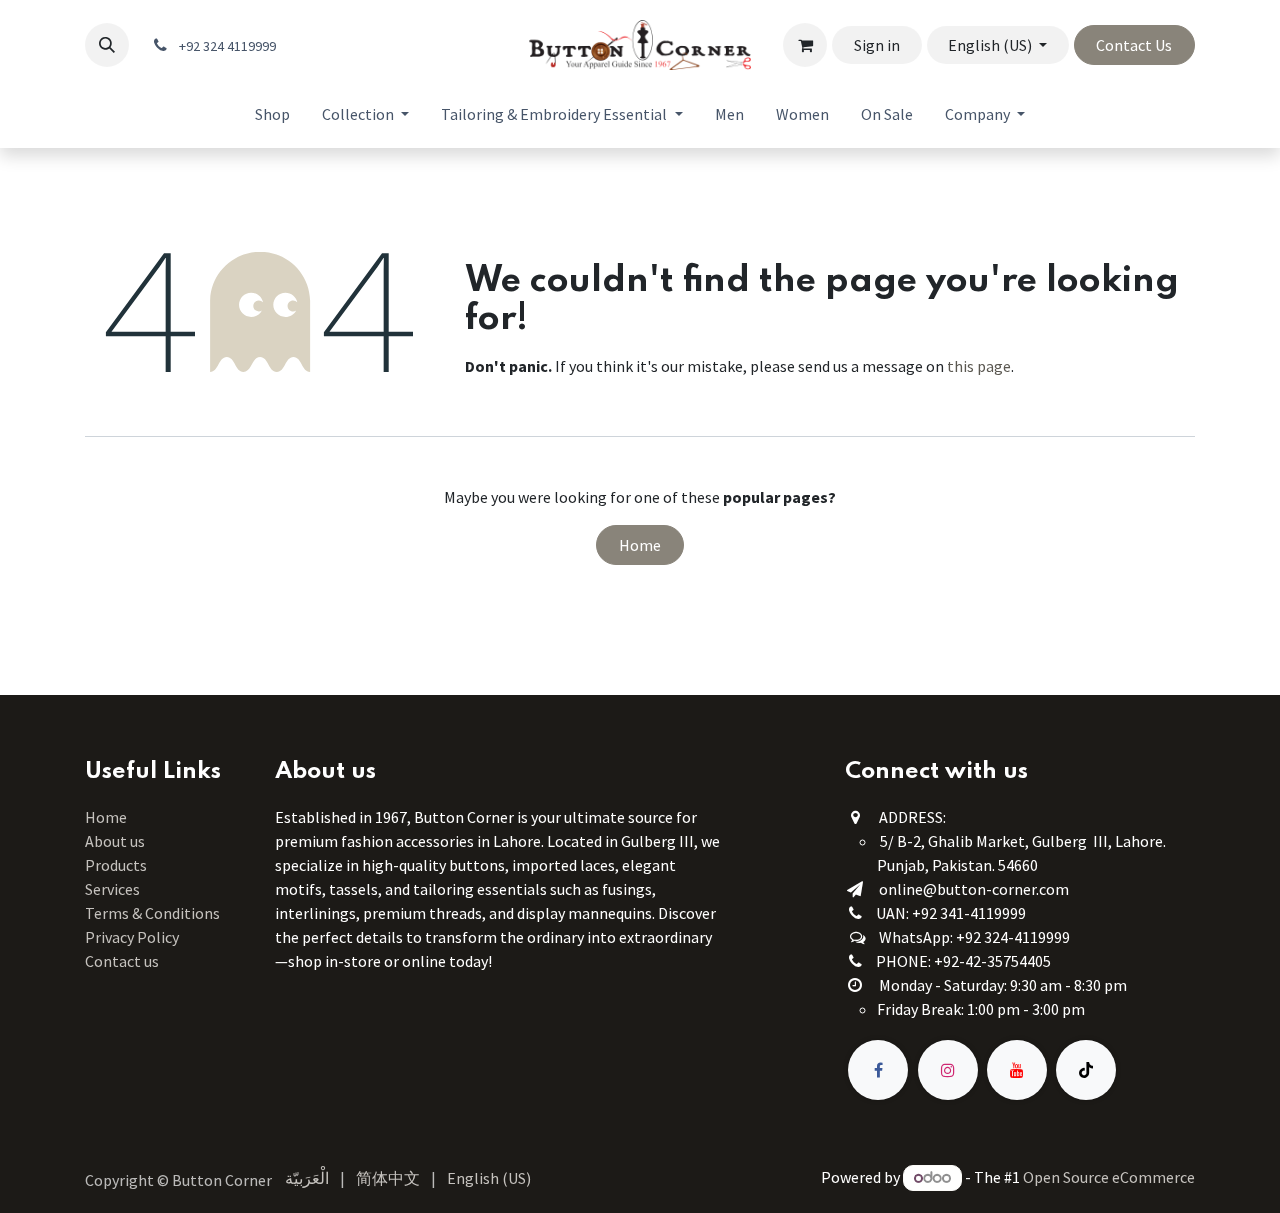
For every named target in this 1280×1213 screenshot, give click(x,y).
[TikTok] (1086, 1070)
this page (979, 366)
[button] (107, 45)
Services (112, 889)
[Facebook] (878, 1070)
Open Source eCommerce (1109, 1177)
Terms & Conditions (154, 913)
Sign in (877, 45)
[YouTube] (1017, 1070)
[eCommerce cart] (805, 45)
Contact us (122, 961)
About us (115, 841)
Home (640, 545)
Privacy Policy (132, 937)
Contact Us (1134, 45)
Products (116, 865)
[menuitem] (272, 114)
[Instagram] (948, 1070)
